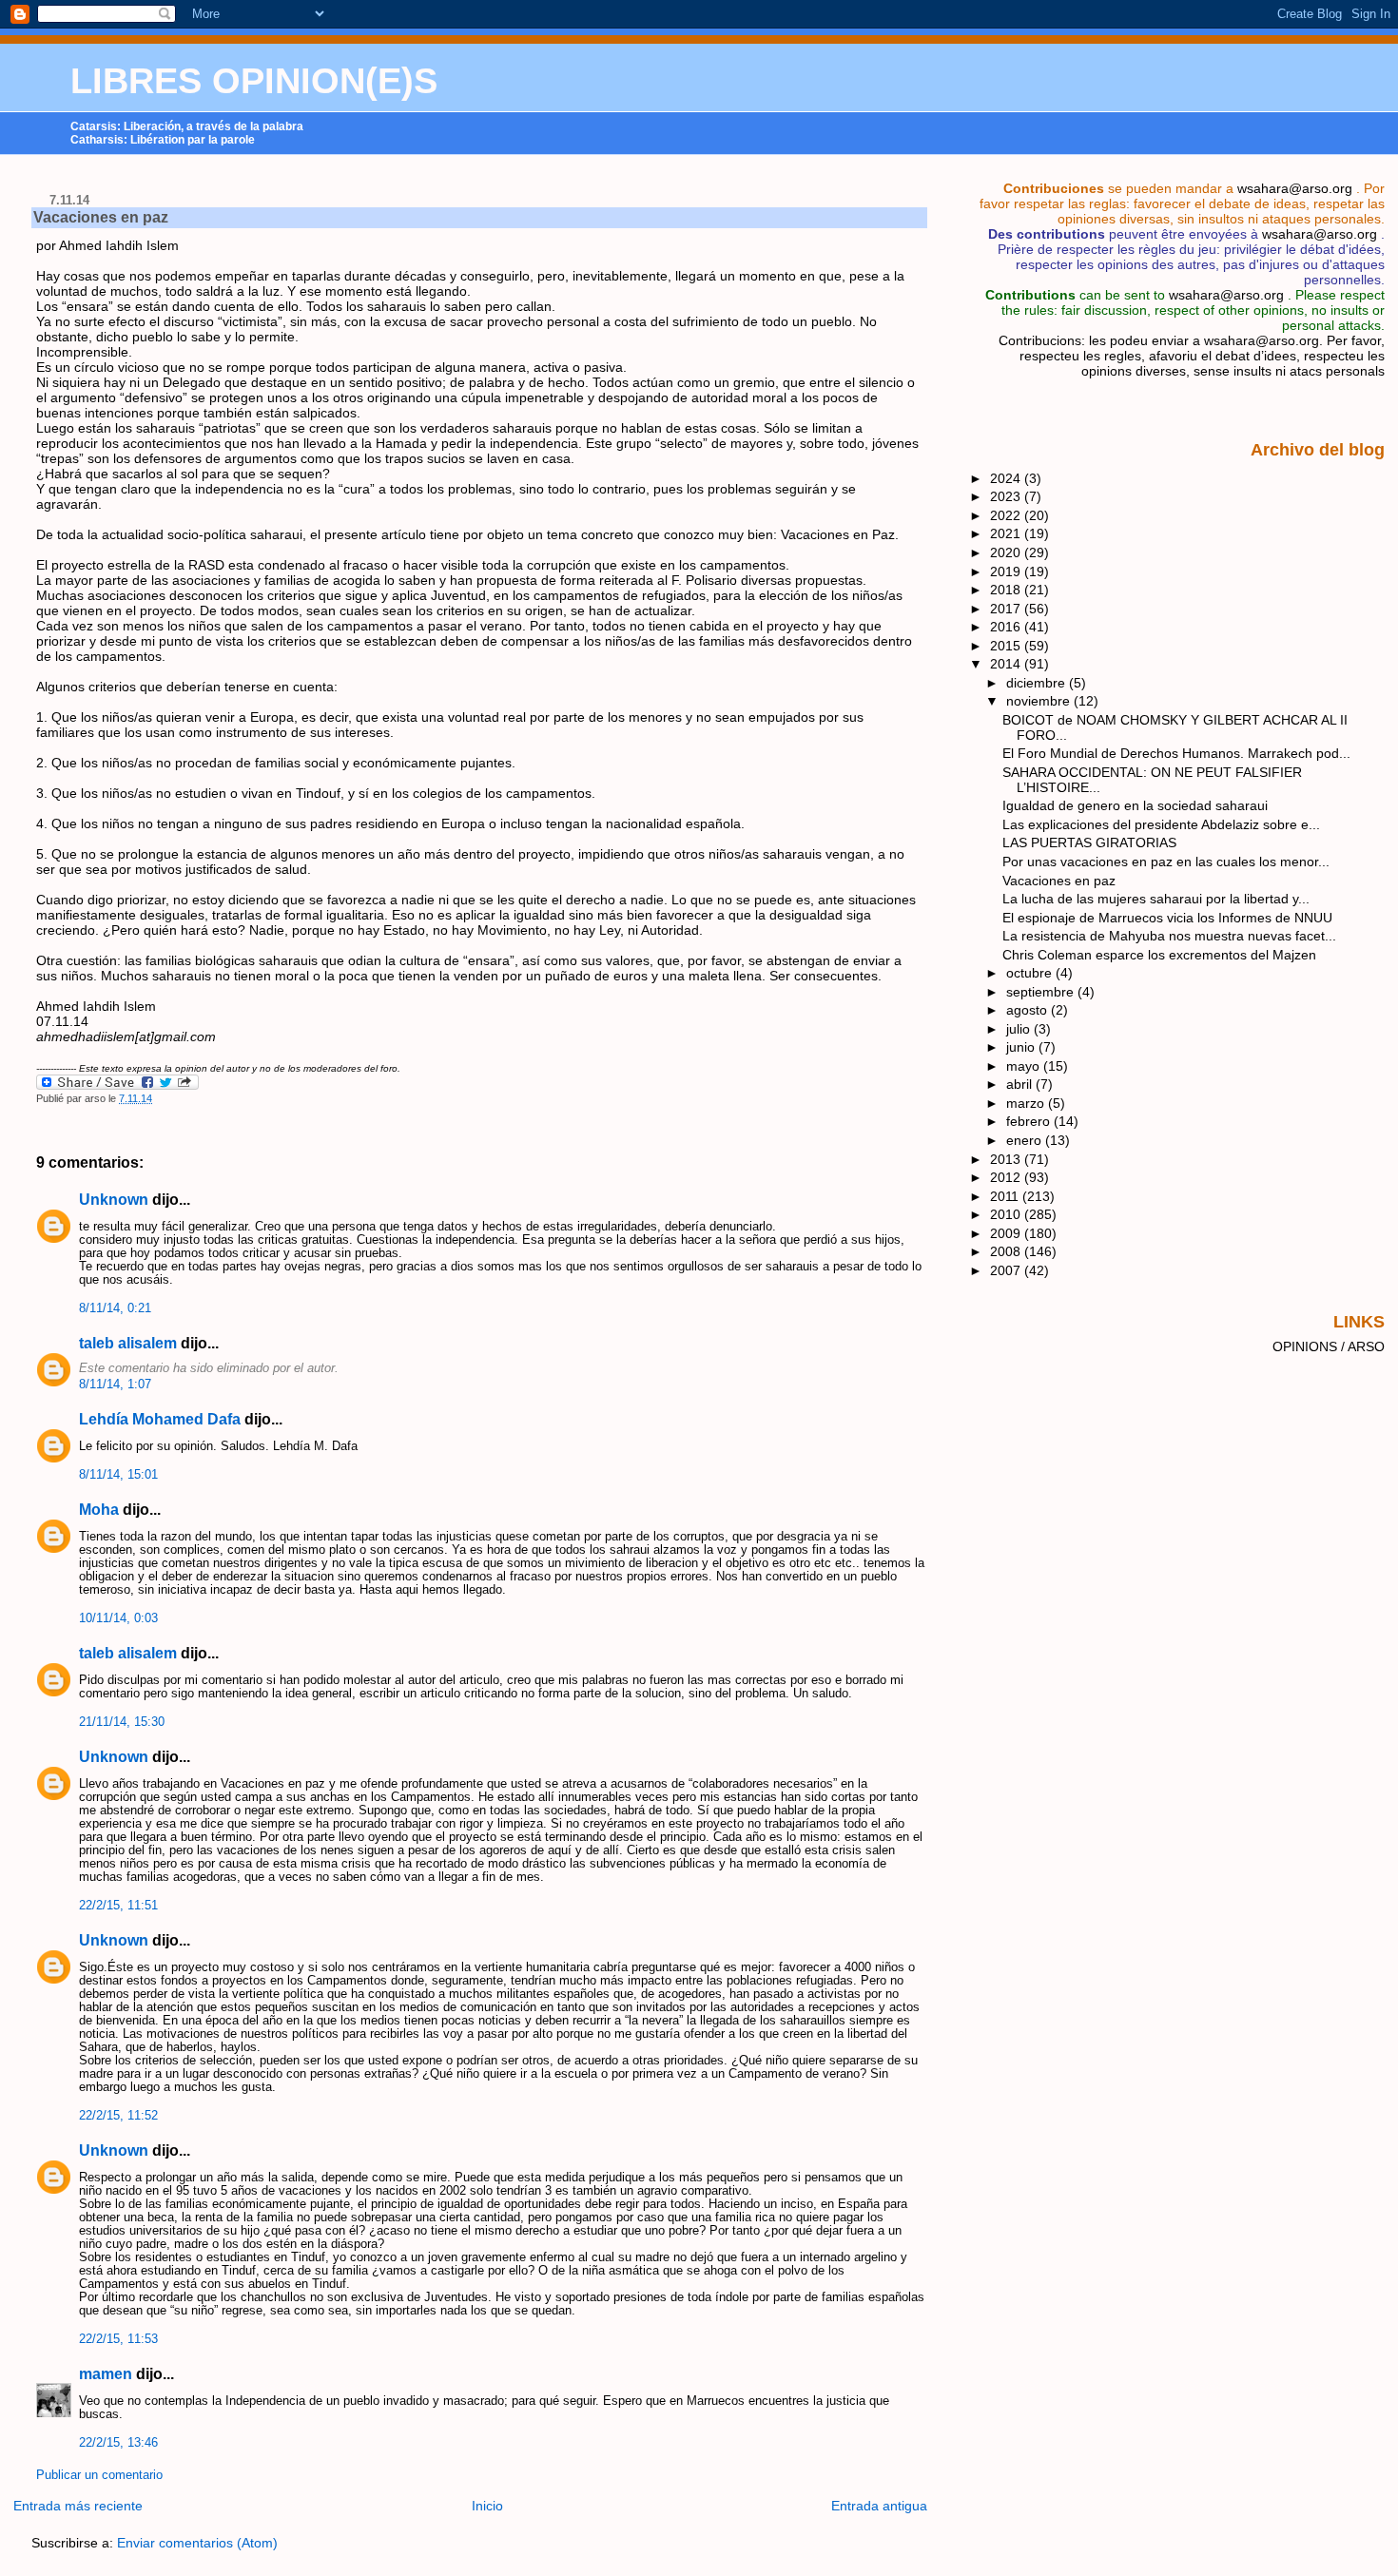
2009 (1007, 1233)
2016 (1007, 627)
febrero (1030, 1121)
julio (1020, 1029)
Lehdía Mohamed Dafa (160, 1419)
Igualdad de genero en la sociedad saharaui (1135, 805)
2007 (1007, 1270)
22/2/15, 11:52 (118, 2116)
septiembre (1042, 992)
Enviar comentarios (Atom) (197, 2543)
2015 (1007, 646)
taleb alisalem (128, 1343)
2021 (1007, 533)
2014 (1007, 664)
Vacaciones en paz (101, 217)
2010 (1007, 1214)
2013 (1007, 1159)
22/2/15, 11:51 (118, 1906)
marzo (1027, 1103)
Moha (99, 1510)
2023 (1007, 496)
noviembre (1040, 701)
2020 (1007, 552)
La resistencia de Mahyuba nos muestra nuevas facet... (1169, 936)
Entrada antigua (879, 2506)
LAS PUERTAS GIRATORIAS (1089, 843)
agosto (1029, 1010)
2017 (1007, 609)
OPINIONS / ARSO (1329, 1346)
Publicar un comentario (99, 2475)
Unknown (114, 1200)
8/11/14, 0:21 (115, 1308)
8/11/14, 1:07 (115, 1385)
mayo (1025, 1066)
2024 (1007, 478)
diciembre (1038, 683)
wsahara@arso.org (1295, 188)
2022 (1007, 515)
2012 (1007, 1177)
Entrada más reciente (78, 2506)
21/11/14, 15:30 (122, 1722)
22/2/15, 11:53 (118, 2339)
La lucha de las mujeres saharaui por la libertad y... (1156, 899)
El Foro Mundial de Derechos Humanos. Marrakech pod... (1176, 753)
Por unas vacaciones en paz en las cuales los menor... (1166, 862)
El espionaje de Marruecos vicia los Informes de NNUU (1167, 918)
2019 (1007, 571)
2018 (1007, 590)
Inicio (487, 2506)
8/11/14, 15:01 (118, 1475)
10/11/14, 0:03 (118, 1618)
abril (1021, 1084)
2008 (1007, 1251)
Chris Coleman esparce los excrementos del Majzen (1159, 955)
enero (1026, 1140)
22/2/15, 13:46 (118, 2443)
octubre (1031, 973)
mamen (106, 2374)
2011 (1006, 1196)
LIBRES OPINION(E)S (254, 81)
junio (1022, 1047)
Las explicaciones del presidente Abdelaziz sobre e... (1161, 824)
